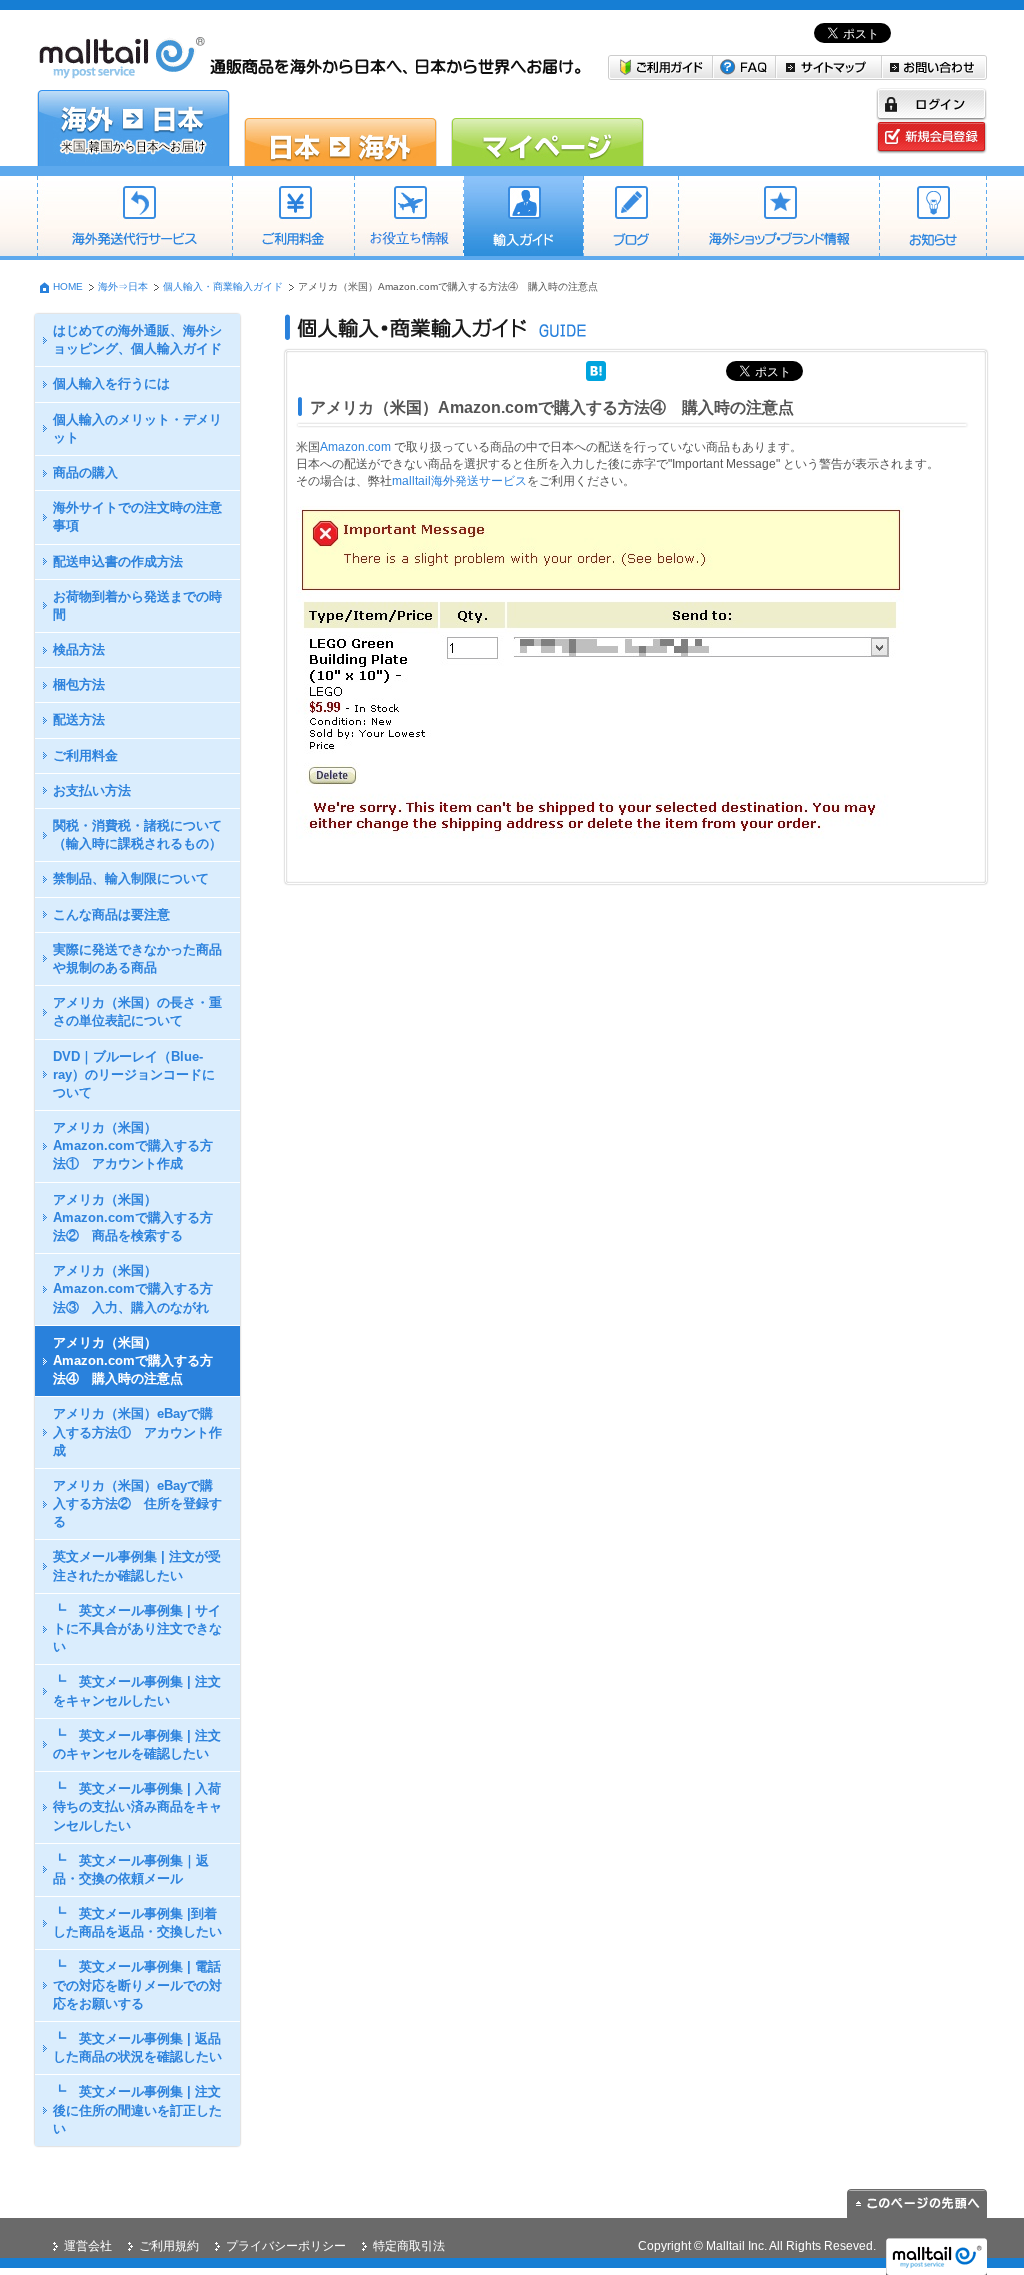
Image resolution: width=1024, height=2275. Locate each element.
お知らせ (933, 218)
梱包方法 (79, 684)
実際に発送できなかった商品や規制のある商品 (137, 958)
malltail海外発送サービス (459, 481)
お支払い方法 (92, 790)
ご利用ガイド (660, 67)
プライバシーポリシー (286, 2246)
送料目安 (408, 218)
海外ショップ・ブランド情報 (778, 218)
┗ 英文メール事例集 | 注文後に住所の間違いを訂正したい (137, 2109)
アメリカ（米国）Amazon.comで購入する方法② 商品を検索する (133, 1217)
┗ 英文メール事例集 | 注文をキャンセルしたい (137, 1690)
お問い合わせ (934, 67)
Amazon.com (355, 447)
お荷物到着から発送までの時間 (137, 605)
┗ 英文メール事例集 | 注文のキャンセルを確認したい (137, 1744)
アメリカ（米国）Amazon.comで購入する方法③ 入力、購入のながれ (133, 1288)
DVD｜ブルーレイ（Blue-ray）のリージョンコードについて (134, 1074)
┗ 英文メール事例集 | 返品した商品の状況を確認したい (137, 2047)
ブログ (630, 218)
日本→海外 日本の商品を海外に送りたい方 (340, 128)
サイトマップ (829, 67)
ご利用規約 (169, 2246)
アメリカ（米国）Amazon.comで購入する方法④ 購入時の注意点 (133, 1360)
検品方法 (79, 649)
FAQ (744, 67)
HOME (68, 286)
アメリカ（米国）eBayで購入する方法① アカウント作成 (137, 1431)
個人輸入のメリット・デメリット (137, 428)
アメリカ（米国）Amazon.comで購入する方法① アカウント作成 (133, 1145)
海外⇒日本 (123, 286)
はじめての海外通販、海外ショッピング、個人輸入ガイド (137, 339)
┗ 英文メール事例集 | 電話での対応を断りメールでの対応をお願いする (137, 1984)
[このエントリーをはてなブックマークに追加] (596, 369)
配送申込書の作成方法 (118, 561)
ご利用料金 (293, 218)
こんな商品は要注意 (111, 914)
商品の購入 (85, 472)
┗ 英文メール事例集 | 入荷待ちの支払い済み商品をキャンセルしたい (137, 1806)
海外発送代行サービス (134, 218)
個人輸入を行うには (111, 383)
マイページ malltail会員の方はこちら (547, 128)
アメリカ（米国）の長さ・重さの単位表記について (137, 1011)
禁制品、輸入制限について (131, 878)
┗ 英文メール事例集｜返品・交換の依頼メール (131, 1869)
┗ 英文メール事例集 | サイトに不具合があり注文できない (137, 1628)
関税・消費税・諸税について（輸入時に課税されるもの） (137, 834)
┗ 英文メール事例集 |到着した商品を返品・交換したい (137, 1922)
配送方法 (79, 719)
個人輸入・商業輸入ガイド (523, 218)
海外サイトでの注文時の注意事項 (137, 516)
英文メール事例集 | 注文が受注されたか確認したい (137, 1565)
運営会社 (88, 2246)
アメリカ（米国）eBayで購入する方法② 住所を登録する (137, 1503)
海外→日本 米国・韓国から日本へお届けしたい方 (133, 128)
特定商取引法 (409, 2246)
